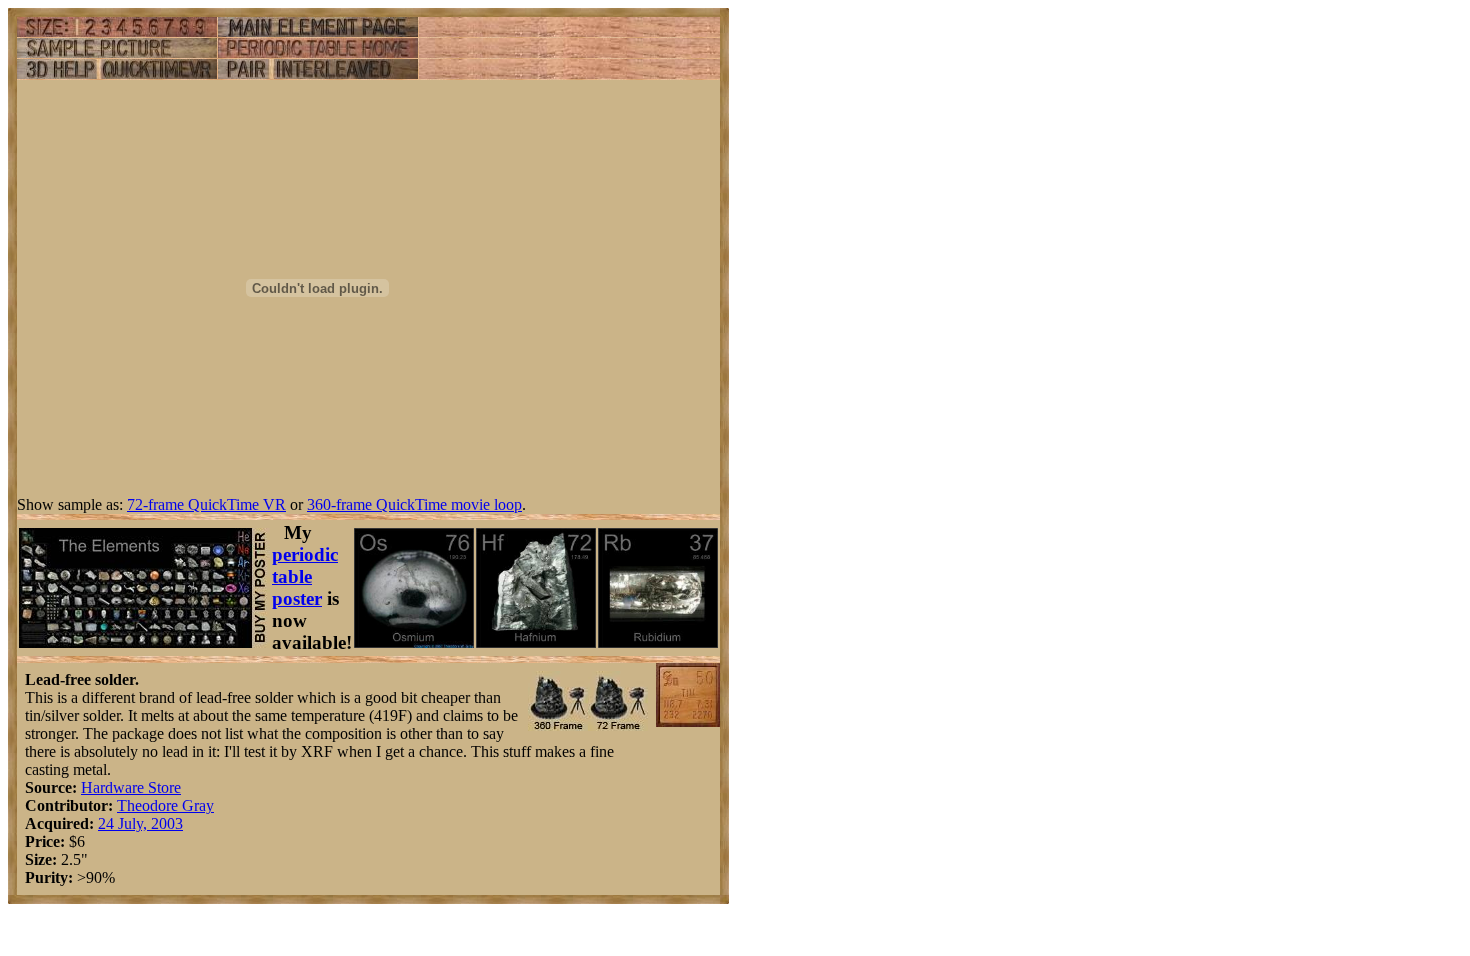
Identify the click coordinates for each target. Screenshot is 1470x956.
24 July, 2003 (140, 823)
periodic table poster (305, 576)
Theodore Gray (165, 805)
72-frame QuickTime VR (206, 504)
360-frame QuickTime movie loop (414, 504)
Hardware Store (131, 787)
